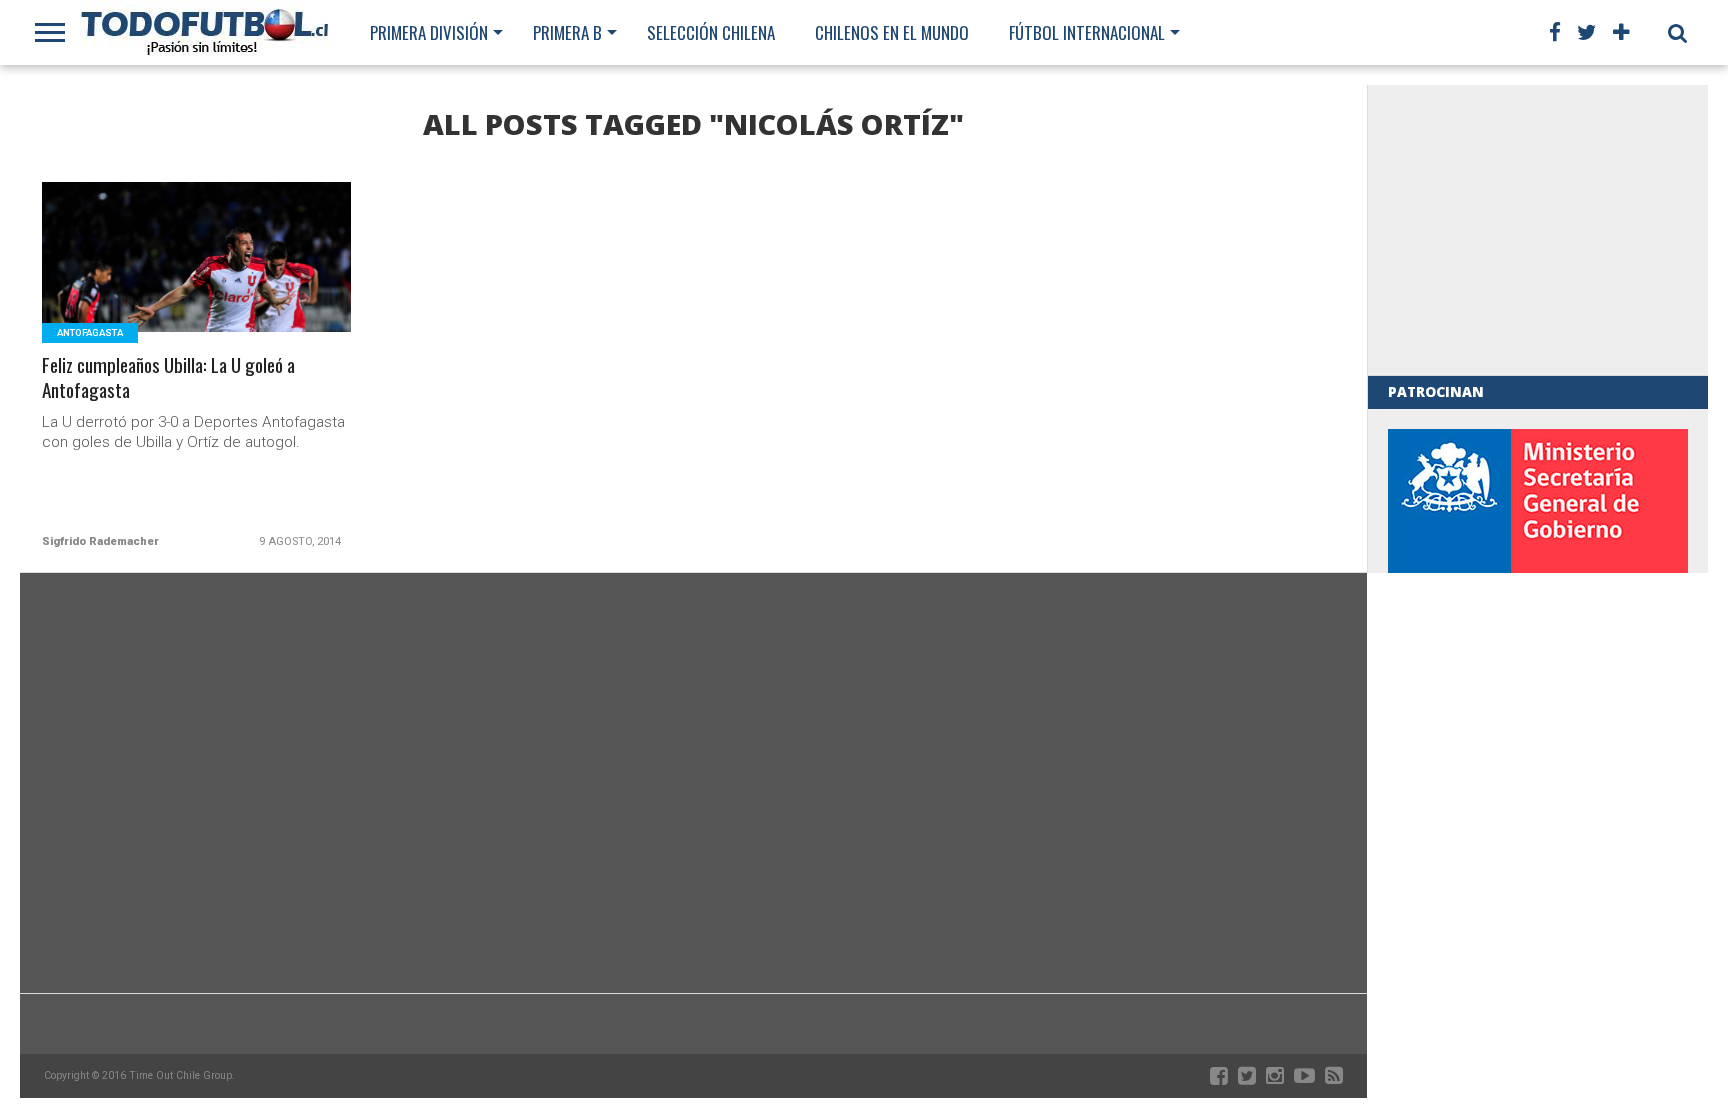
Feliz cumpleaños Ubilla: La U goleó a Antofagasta (168, 378)
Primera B (567, 32)
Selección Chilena (711, 32)
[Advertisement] (1538, 230)
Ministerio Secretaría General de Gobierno (1538, 565)
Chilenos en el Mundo (892, 32)
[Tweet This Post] (197, 281)
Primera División (429, 32)
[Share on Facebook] (155, 281)
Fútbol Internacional (1087, 32)
